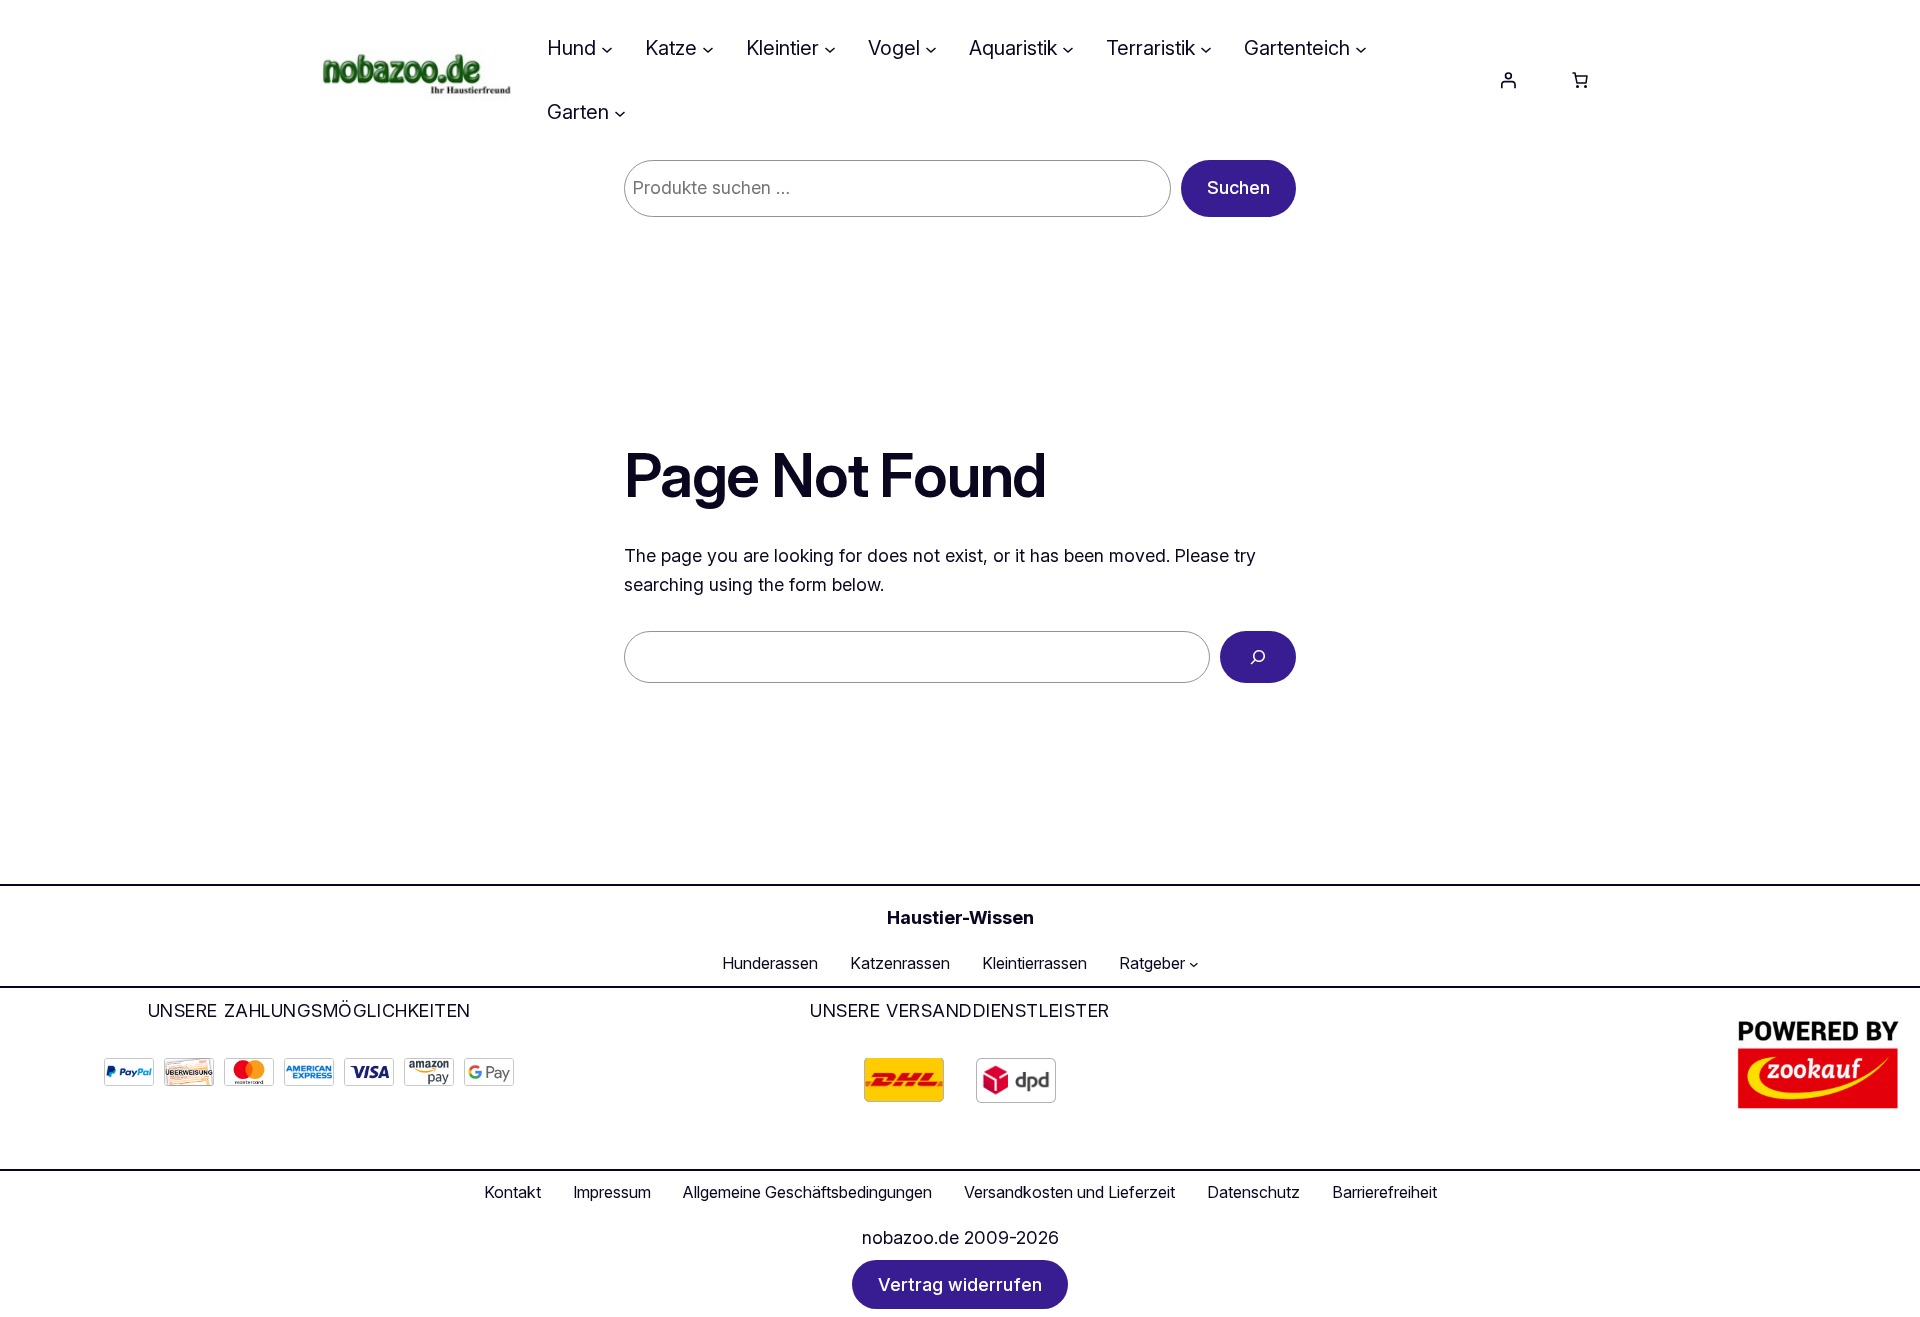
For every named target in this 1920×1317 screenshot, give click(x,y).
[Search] (1258, 657)
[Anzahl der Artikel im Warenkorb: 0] (1580, 80)
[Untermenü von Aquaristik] (1068, 48)
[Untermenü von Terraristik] (1206, 48)
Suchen (1238, 187)
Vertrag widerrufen (960, 1284)
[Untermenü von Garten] (620, 112)
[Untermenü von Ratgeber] (1194, 964)
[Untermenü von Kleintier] (830, 48)
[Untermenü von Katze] (708, 48)
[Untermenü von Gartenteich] (1361, 48)
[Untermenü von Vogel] (931, 48)
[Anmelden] (1508, 80)
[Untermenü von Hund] (607, 48)
